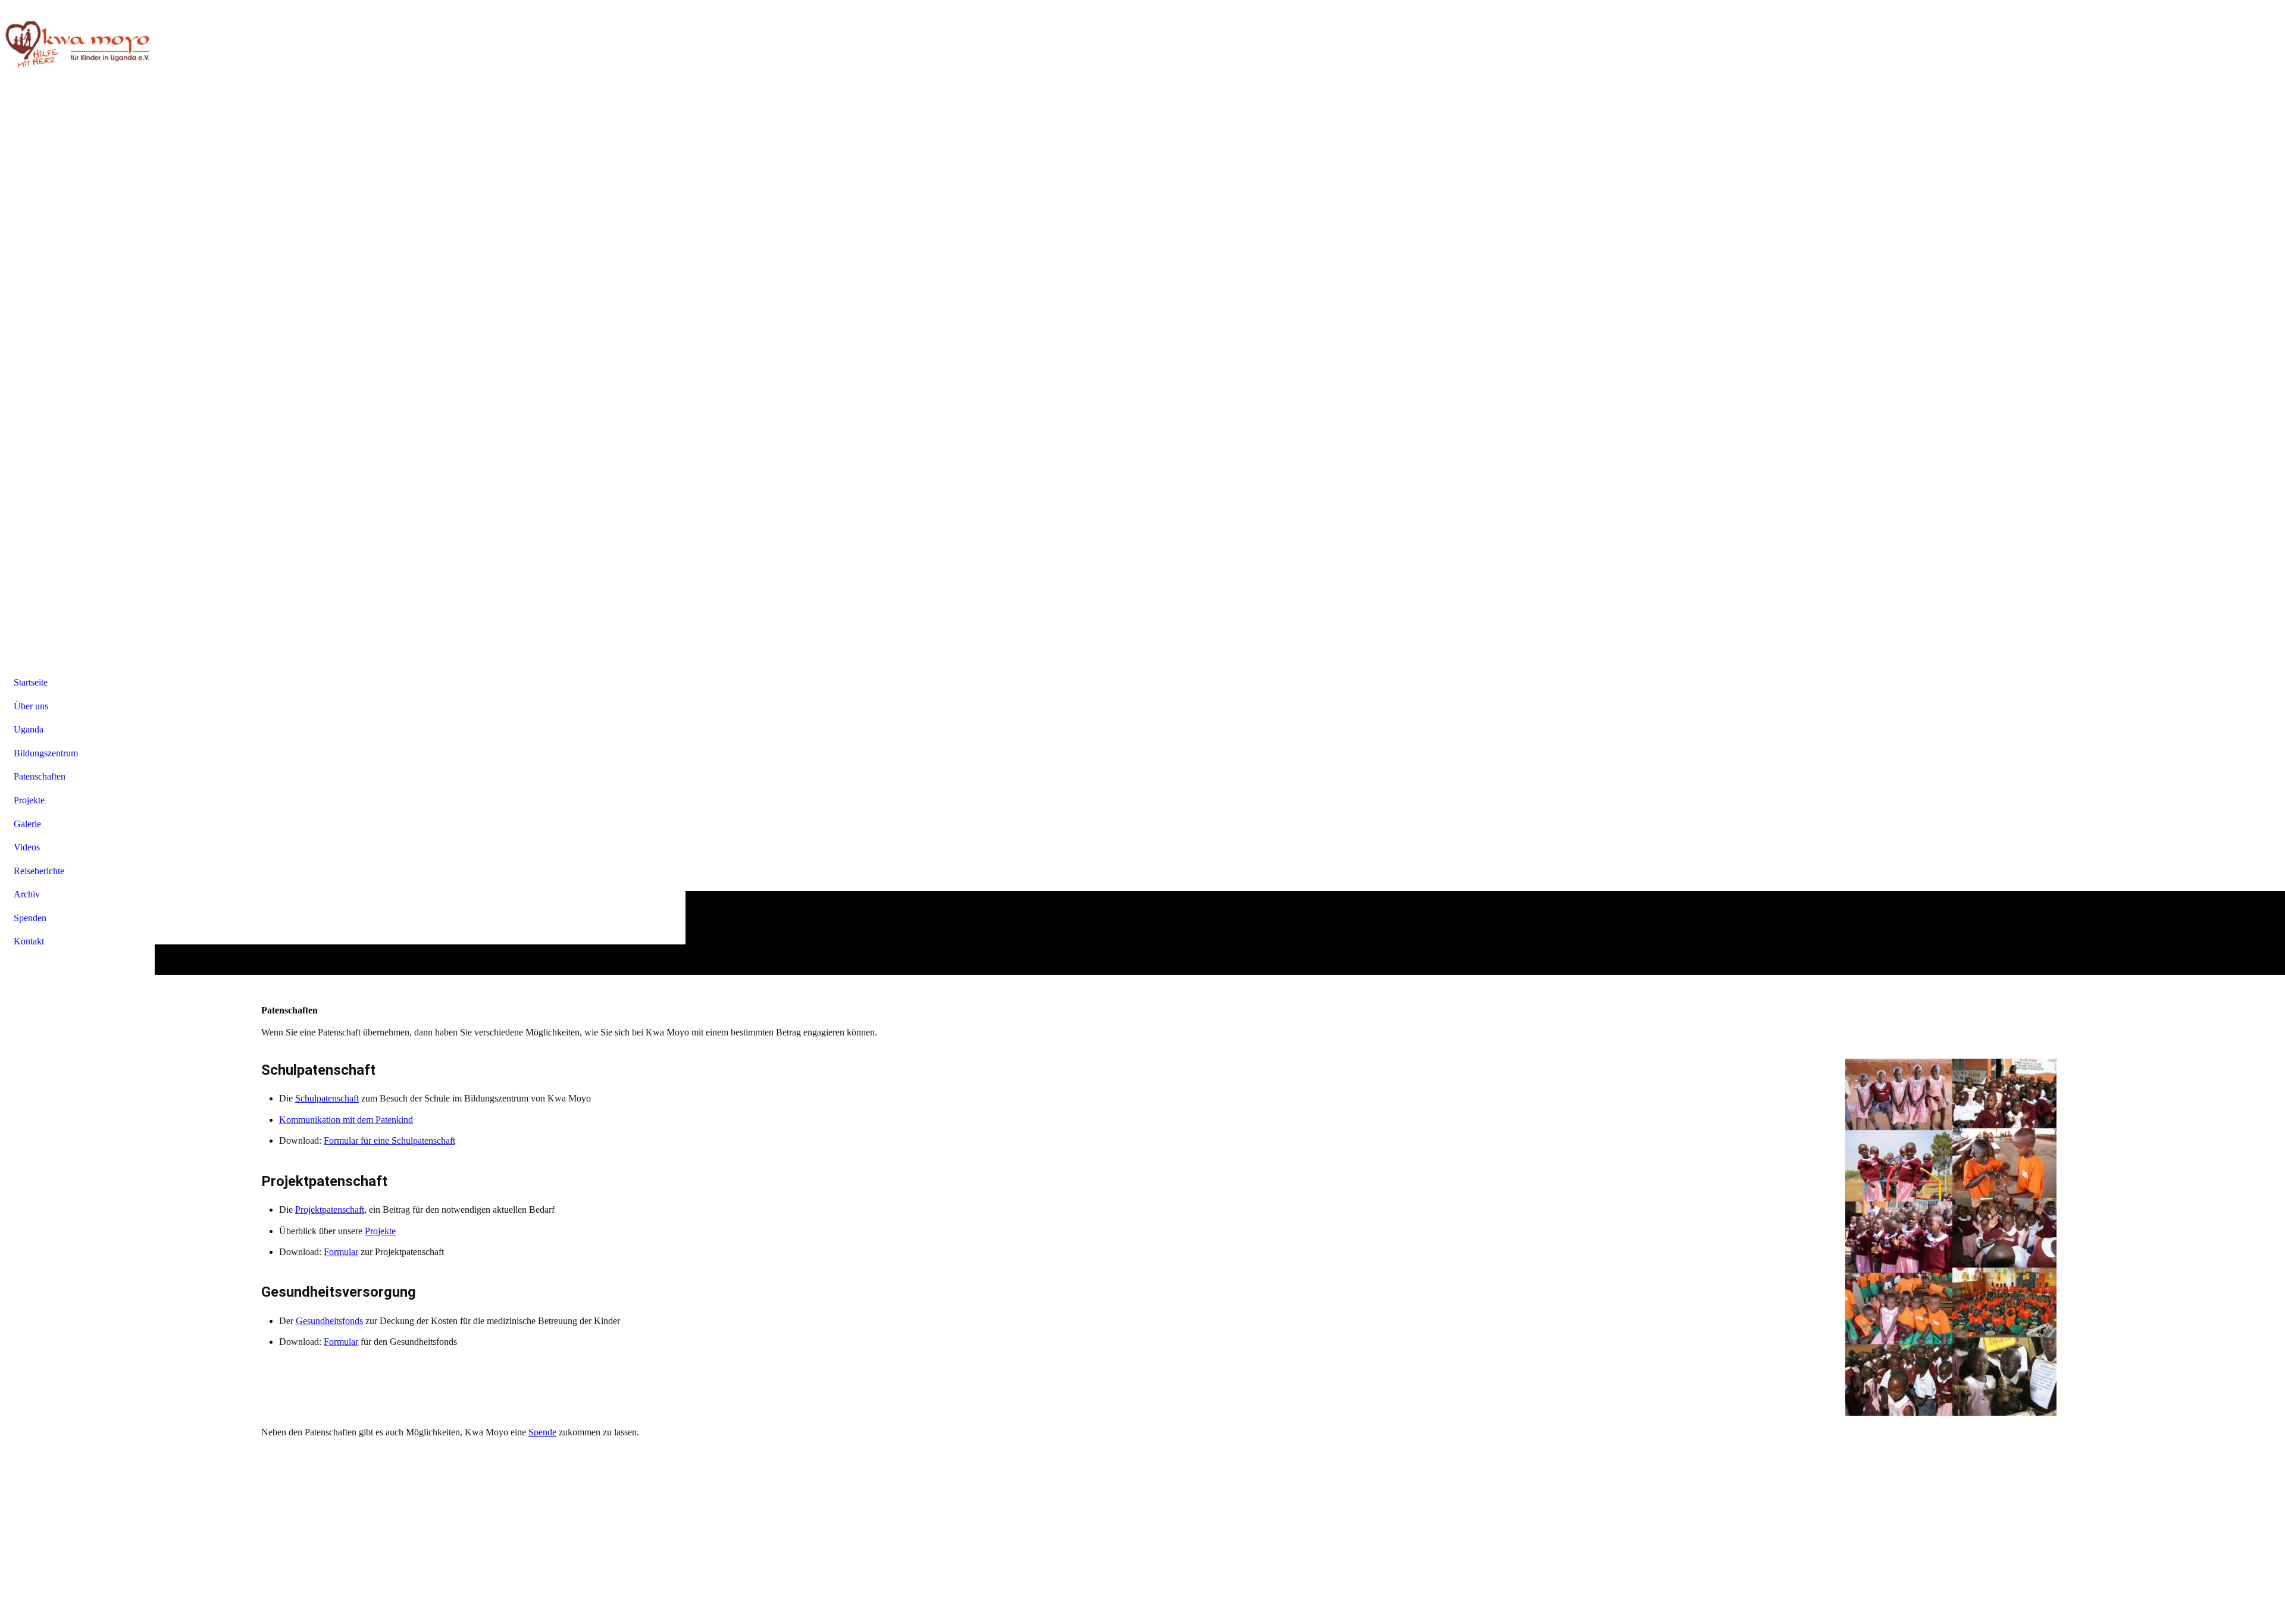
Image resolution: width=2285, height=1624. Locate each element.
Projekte (380, 1231)
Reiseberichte (39, 871)
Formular (341, 1252)
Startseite (31, 682)
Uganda (29, 729)
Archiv (27, 894)
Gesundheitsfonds (329, 1321)
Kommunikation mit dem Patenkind (346, 1120)
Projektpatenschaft (330, 1210)
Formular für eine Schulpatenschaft (389, 1140)
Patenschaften (40, 776)
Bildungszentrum (46, 753)
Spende (542, 1432)
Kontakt (29, 941)
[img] (77, 45)
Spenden (30, 918)
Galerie (27, 824)
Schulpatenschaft (327, 1098)
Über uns (31, 706)
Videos (27, 847)
